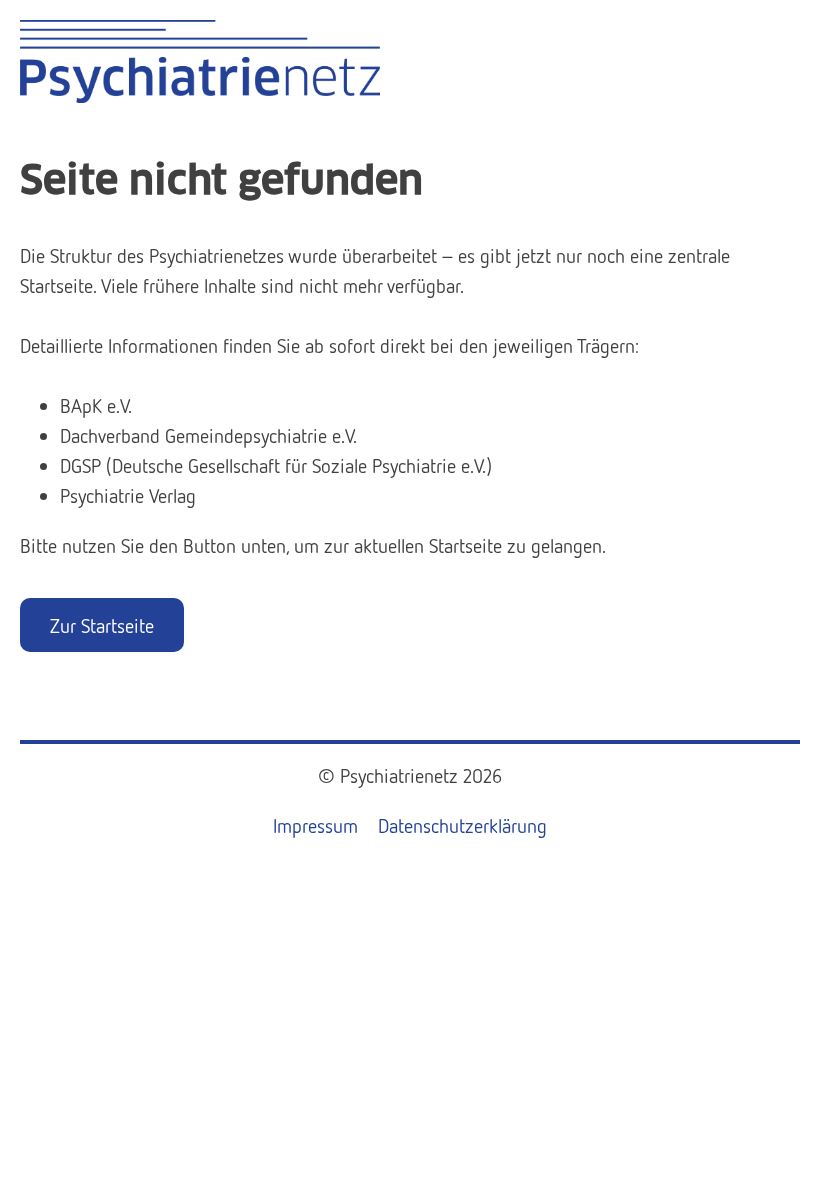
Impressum (315, 825)
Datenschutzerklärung (462, 825)
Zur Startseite (102, 625)
